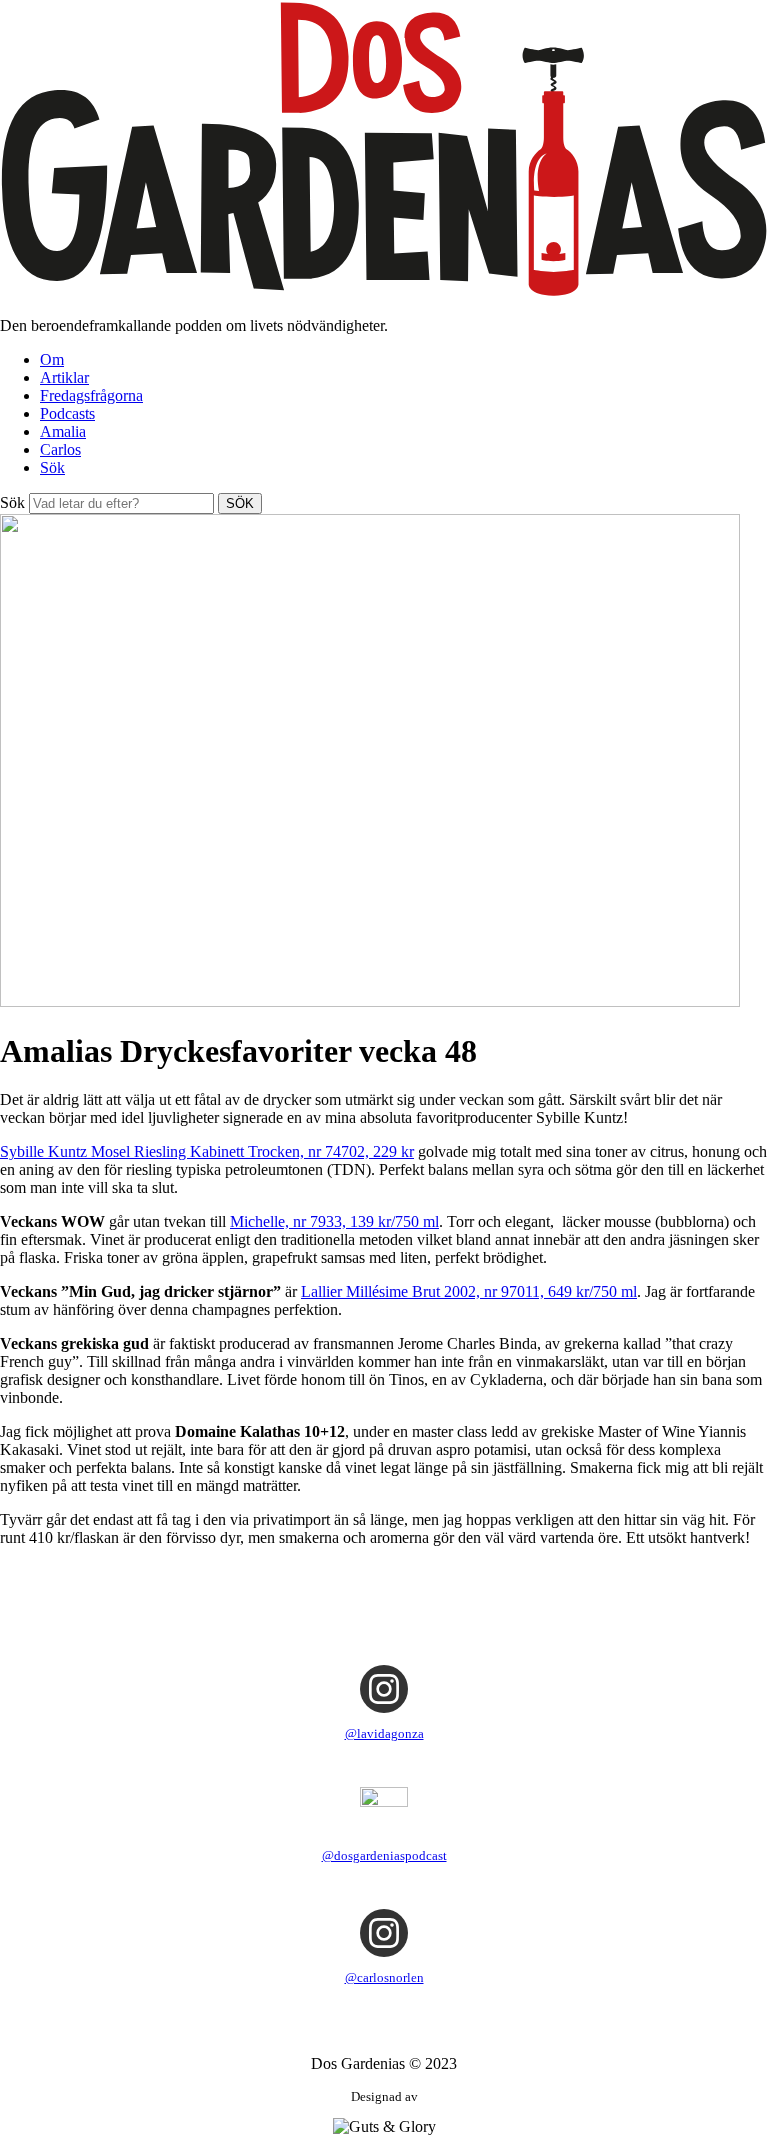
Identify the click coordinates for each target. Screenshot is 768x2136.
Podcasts (67, 413)
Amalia (63, 431)
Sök (52, 467)
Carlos (60, 449)
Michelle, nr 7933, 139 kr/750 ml (334, 1221)
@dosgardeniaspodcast (384, 1855)
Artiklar (64, 377)
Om (52, 359)
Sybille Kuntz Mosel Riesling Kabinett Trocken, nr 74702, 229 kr (207, 1151)
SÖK (240, 503)
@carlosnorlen (384, 1977)
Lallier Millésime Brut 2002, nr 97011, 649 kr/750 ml (469, 1291)
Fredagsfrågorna (91, 395)
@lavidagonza (384, 1733)
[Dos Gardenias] (384, 291)
